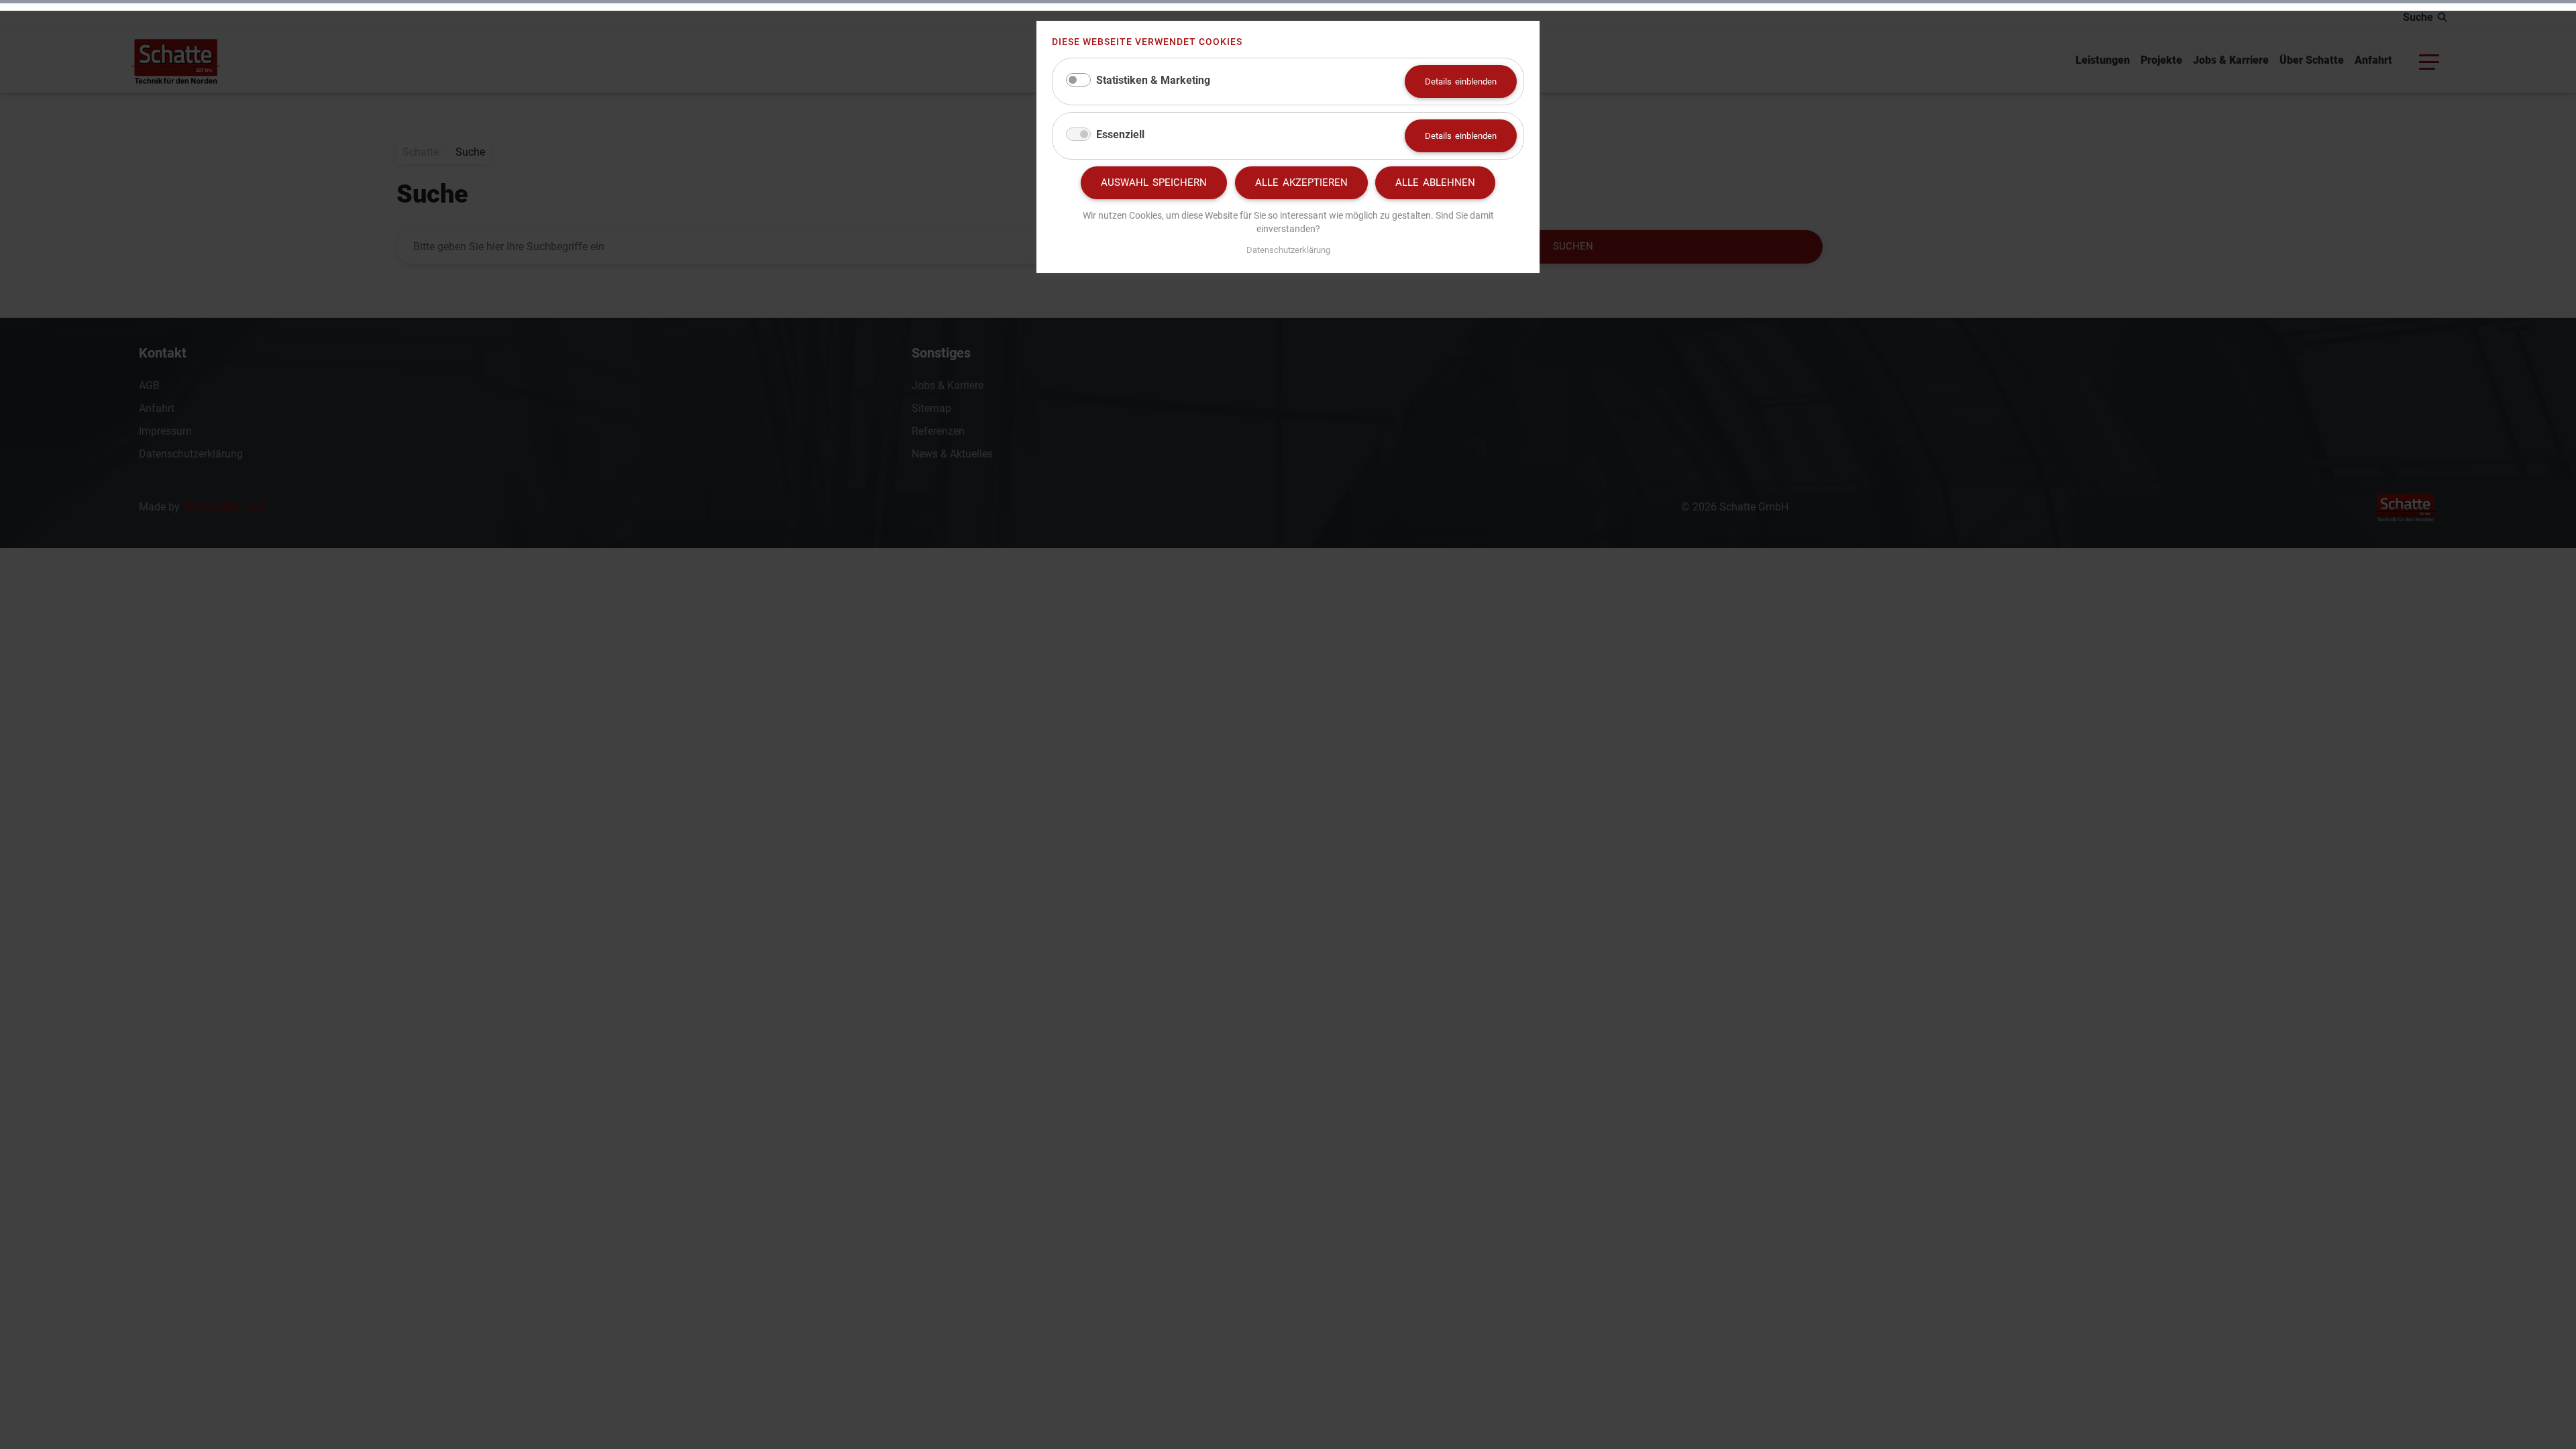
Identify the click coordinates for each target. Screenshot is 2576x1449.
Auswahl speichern (1154, 182)
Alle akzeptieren (1301, 182)
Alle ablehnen (1435, 182)
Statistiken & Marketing (1153, 80)
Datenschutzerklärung (1288, 250)
